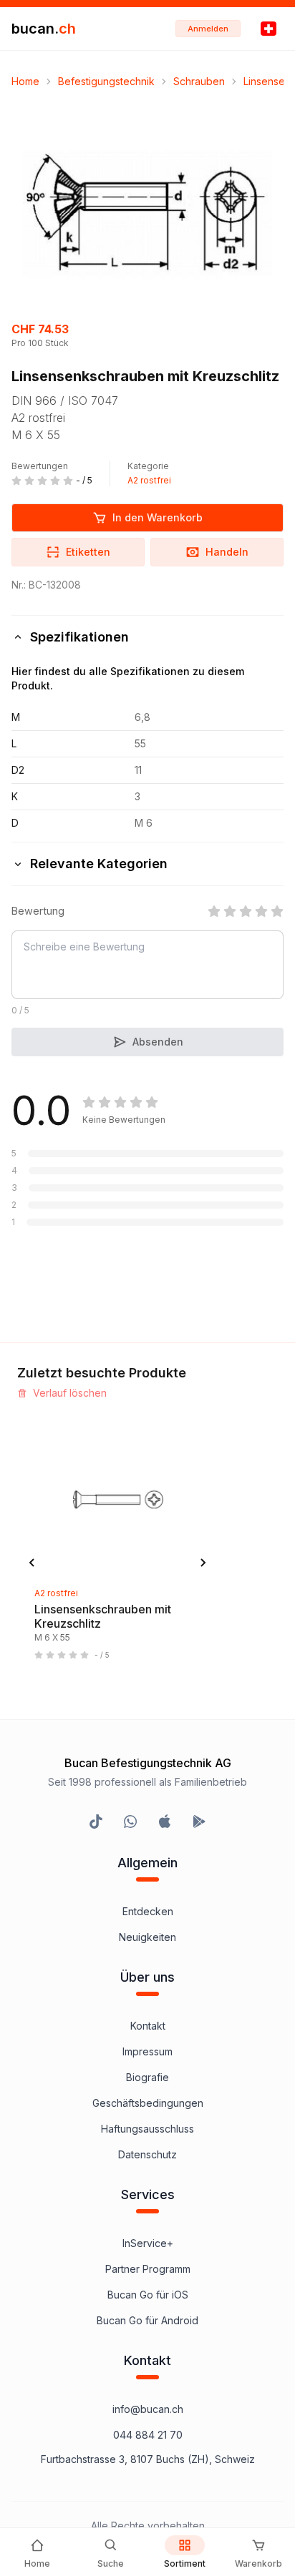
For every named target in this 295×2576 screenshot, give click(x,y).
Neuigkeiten (147, 1937)
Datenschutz (147, 2154)
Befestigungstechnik (106, 81)
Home (25, 81)
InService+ (148, 2243)
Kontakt (148, 2026)
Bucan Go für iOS (148, 2295)
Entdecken (148, 1911)
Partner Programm (148, 2269)
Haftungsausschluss (147, 2129)
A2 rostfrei (149, 480)
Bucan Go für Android (147, 2320)
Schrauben (199, 81)
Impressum (147, 2051)
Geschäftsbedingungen (148, 2103)
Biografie (147, 2077)
